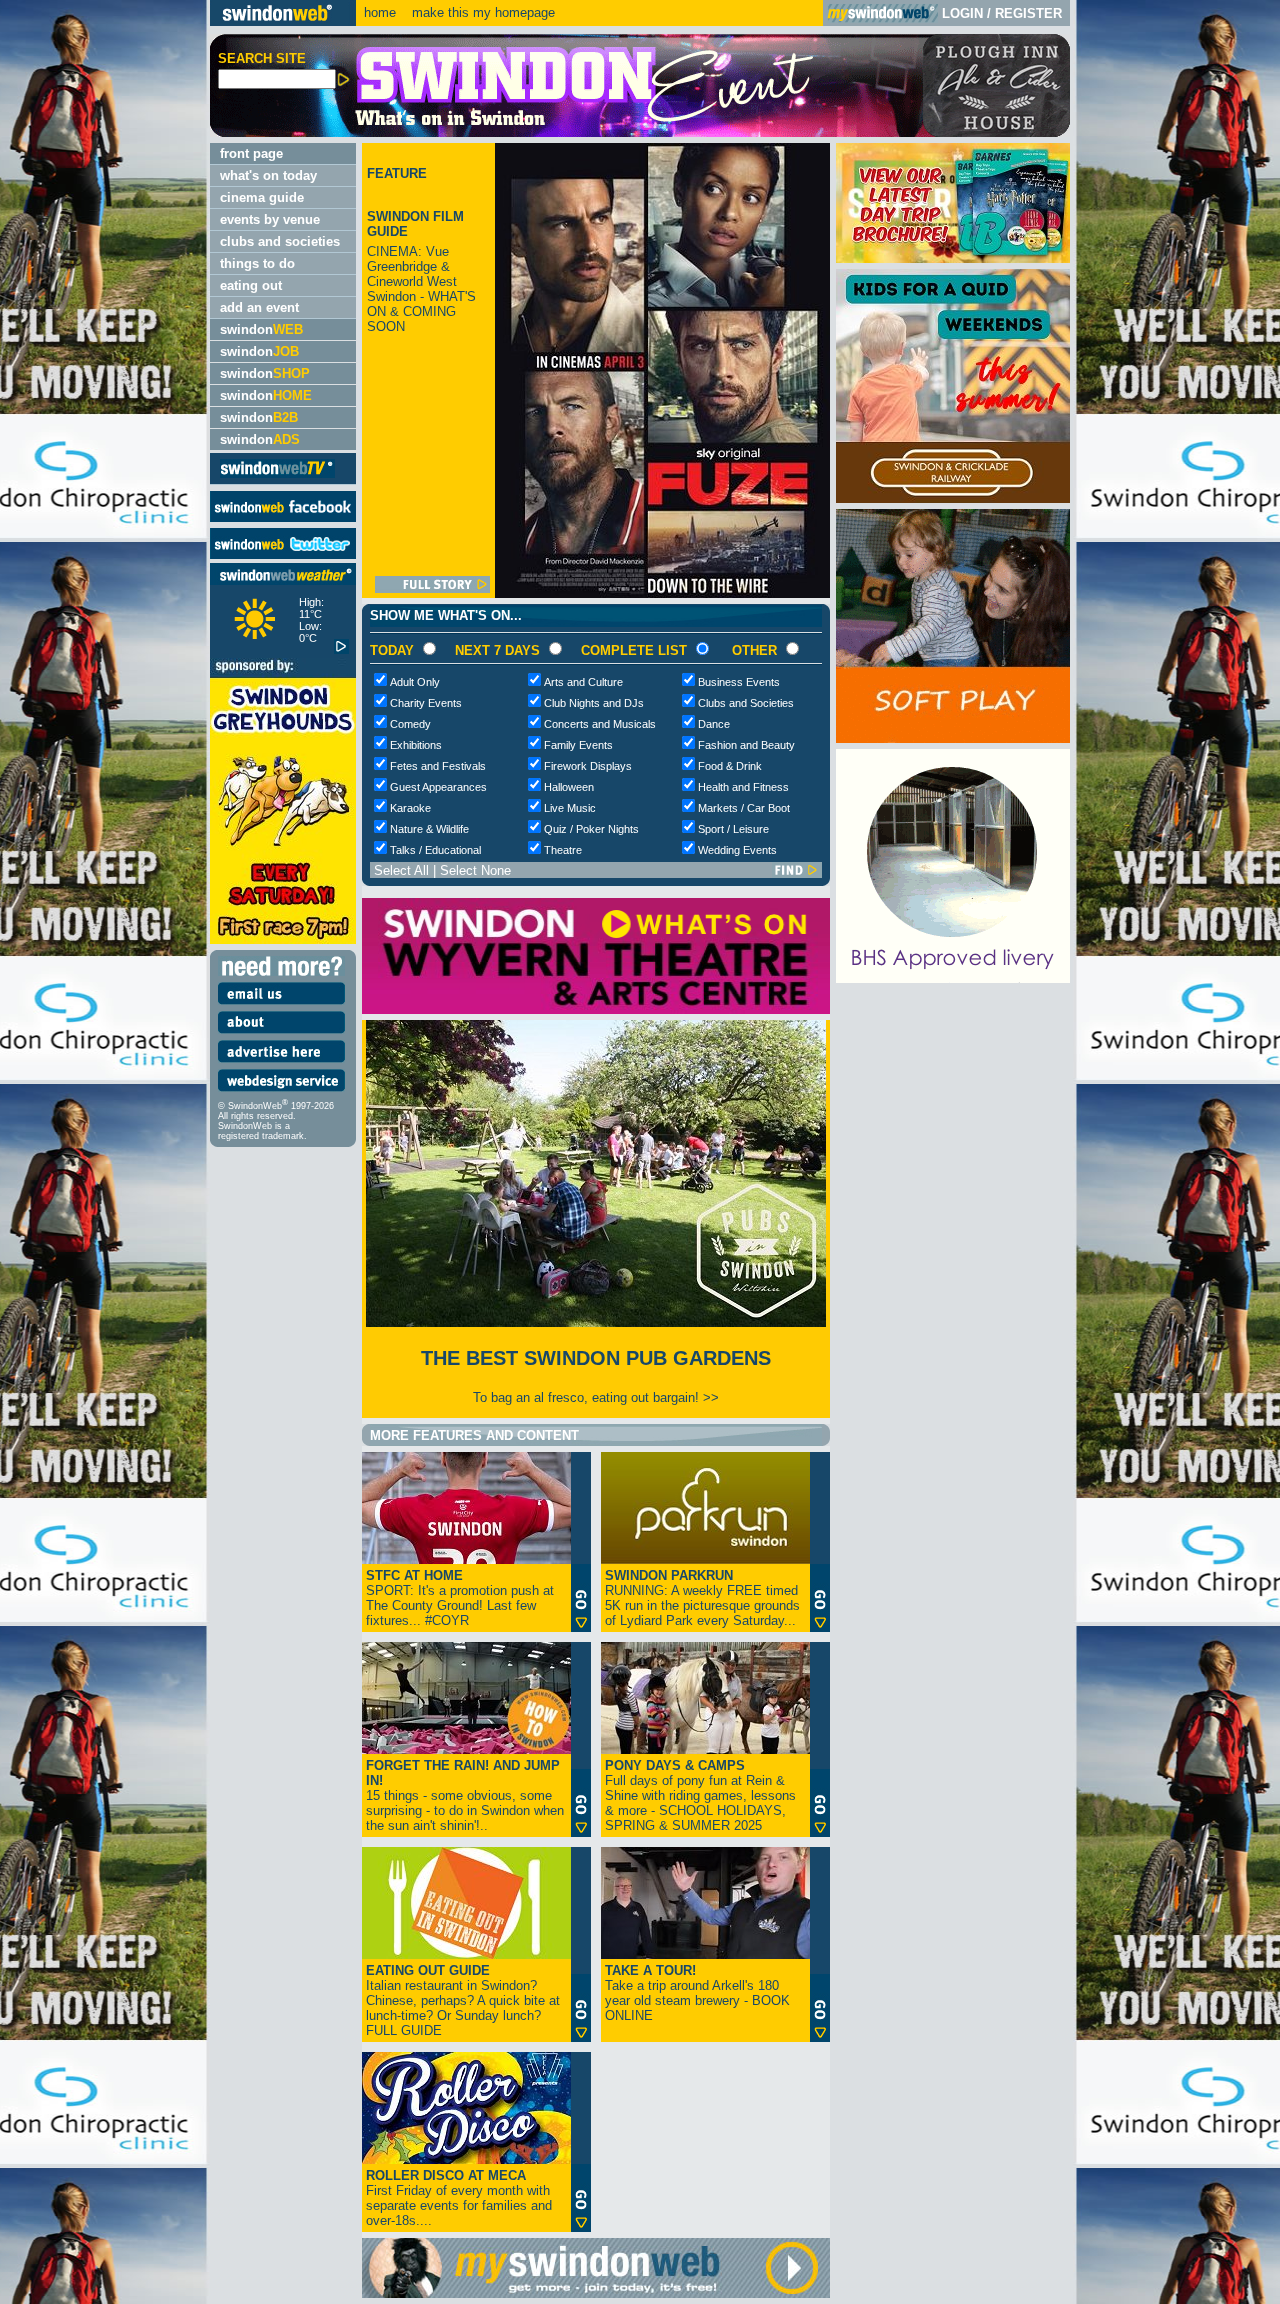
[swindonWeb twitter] (283, 554)
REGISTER (1028, 13)
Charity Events (426, 703)
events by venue (270, 219)
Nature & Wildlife (429, 829)
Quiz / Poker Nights (591, 829)
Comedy (410, 724)
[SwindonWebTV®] (277, 476)
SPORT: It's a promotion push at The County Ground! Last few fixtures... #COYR (460, 1598)
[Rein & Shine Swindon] (953, 978)
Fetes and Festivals (438, 766)
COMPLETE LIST (634, 650)
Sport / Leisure (733, 829)
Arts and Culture (583, 682)
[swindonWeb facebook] (283, 517)
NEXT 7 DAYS (497, 650)
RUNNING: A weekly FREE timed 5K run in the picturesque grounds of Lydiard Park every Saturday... (702, 1598)
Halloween (569, 787)
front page (251, 153)
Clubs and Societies (746, 703)
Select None (475, 870)
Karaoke (410, 808)
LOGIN (962, 13)
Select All (401, 870)
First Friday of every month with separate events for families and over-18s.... (459, 2198)
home (380, 12)
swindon (261, 329)
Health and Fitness (743, 787)
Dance (714, 724)
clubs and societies (280, 241)
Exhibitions (416, 745)
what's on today (268, 175)
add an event (259, 307)
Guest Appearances (438, 787)
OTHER (754, 650)
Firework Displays (588, 766)
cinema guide (262, 197)
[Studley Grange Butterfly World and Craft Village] (953, 738)
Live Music (570, 808)
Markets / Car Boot (744, 808)
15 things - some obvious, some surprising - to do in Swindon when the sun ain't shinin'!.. (465, 1795)
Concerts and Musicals (600, 724)
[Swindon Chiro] (102, 1152)
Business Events (739, 682)
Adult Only (415, 682)
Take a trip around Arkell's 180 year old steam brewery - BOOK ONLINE (697, 1993)
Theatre (563, 850)
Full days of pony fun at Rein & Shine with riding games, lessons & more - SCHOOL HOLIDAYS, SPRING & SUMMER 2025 (700, 1795)
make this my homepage (481, 12)
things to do (257, 263)
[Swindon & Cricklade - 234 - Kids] (953, 498)
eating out (251, 285)
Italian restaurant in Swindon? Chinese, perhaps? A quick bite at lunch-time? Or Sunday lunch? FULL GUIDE (463, 2000)
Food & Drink (730, 766)
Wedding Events (737, 850)
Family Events (578, 745)
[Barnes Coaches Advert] (953, 258)
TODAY (392, 650)
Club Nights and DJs (594, 703)
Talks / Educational (435, 850)
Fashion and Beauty (746, 745)
